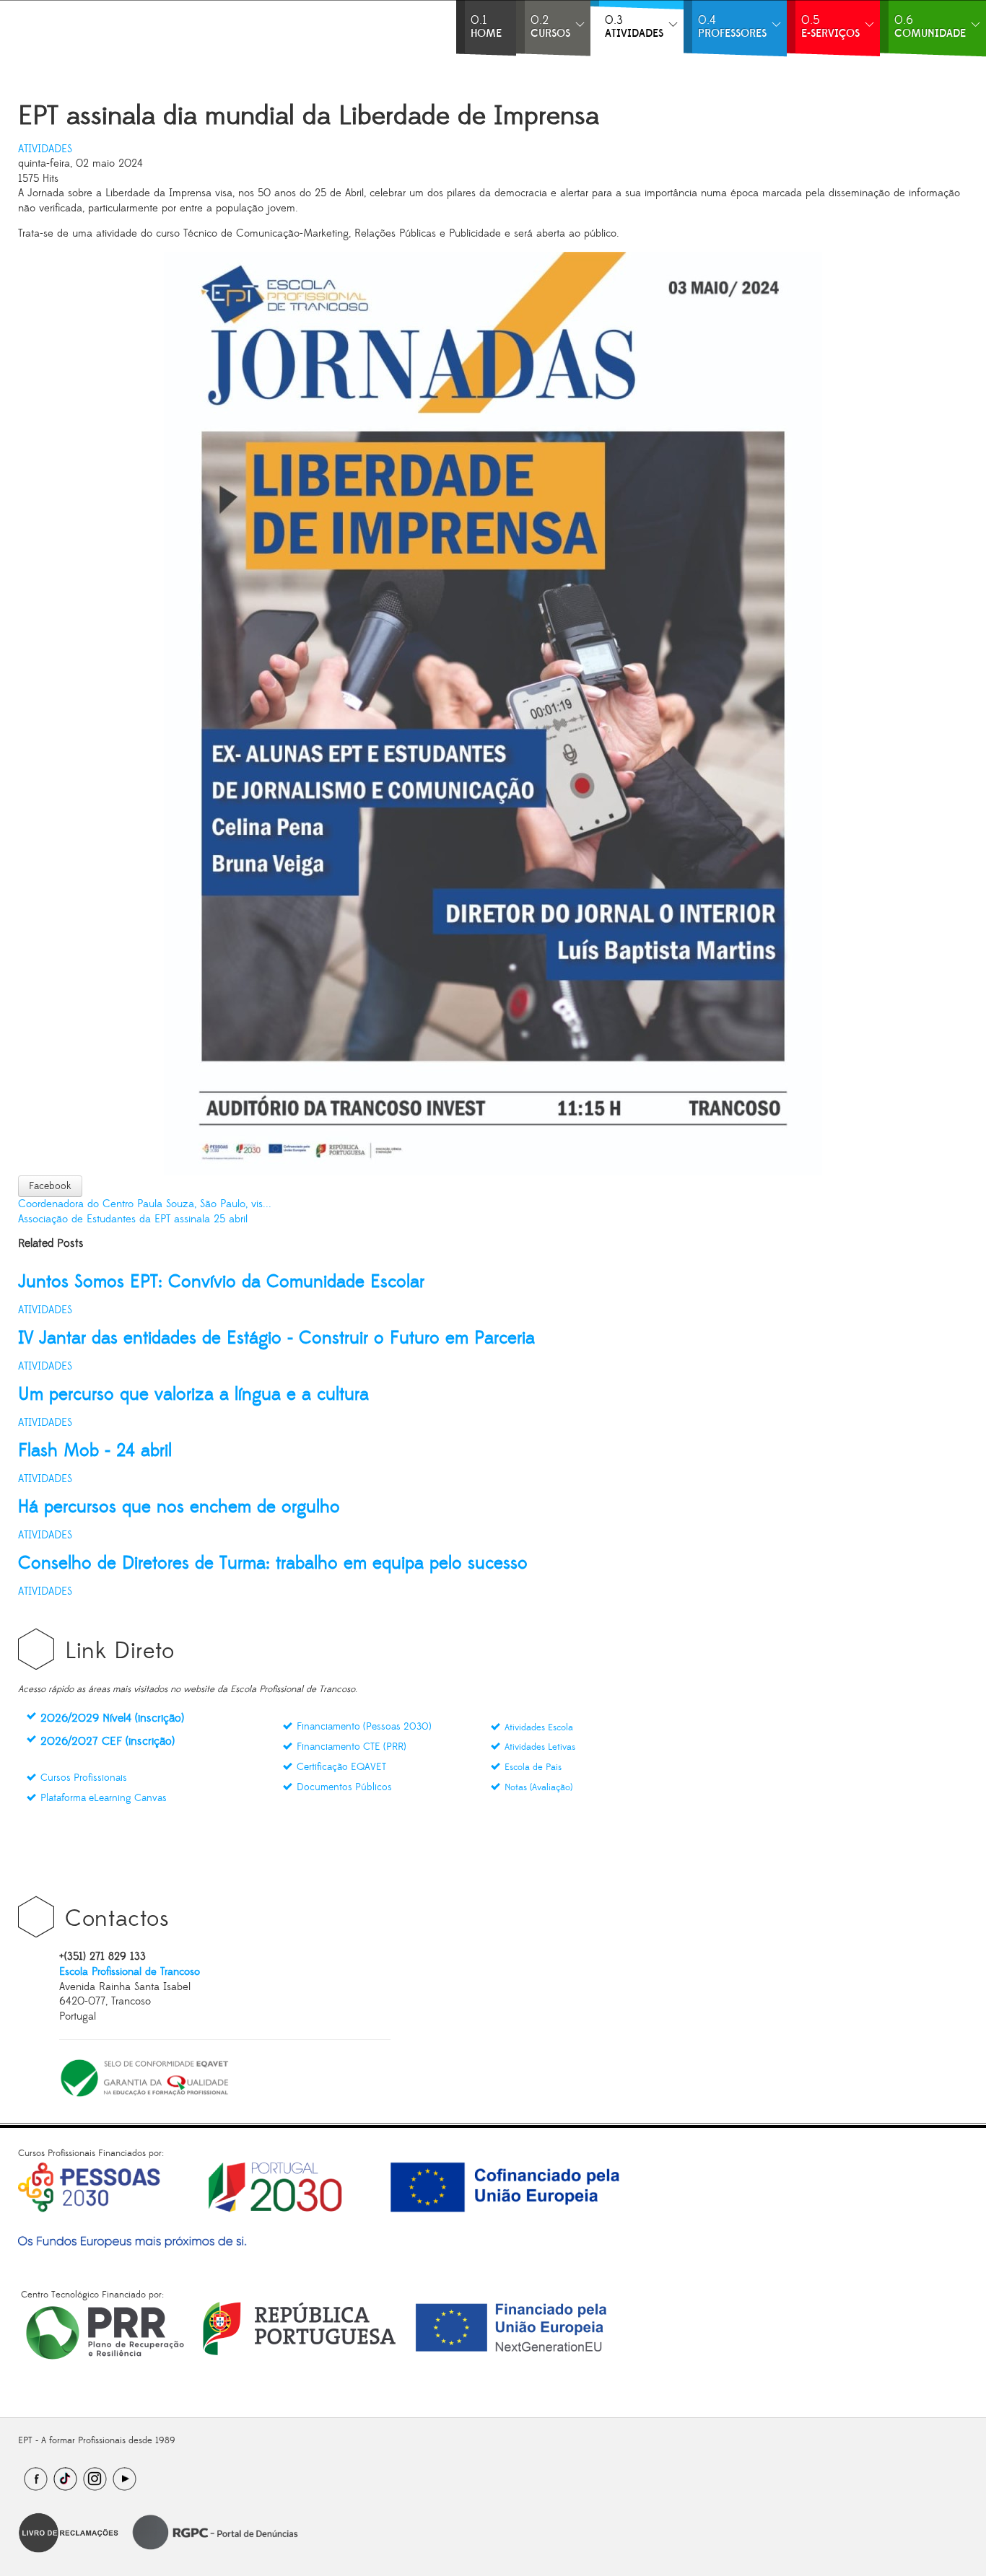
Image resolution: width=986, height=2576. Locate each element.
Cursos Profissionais (84, 1778)
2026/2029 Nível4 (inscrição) (112, 1718)
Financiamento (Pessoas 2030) (364, 1727)
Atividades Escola (539, 1727)
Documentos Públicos (344, 1787)
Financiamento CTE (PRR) (352, 1747)
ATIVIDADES (45, 149)
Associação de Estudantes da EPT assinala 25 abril (133, 1219)
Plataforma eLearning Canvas (104, 1798)
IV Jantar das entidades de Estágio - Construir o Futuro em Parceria (276, 1338)
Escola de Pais (533, 1767)
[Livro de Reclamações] (69, 2532)
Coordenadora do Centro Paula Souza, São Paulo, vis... (145, 1204)
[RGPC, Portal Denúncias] (214, 2532)
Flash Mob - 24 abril (95, 1451)
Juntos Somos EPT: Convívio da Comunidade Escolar (221, 1282)
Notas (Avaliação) (538, 1787)
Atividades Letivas (540, 1747)
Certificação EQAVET (341, 1767)
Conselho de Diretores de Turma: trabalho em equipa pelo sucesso (273, 1563)
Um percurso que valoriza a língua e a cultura (193, 1394)
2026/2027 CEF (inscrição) (108, 1741)
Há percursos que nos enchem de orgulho (179, 1507)
